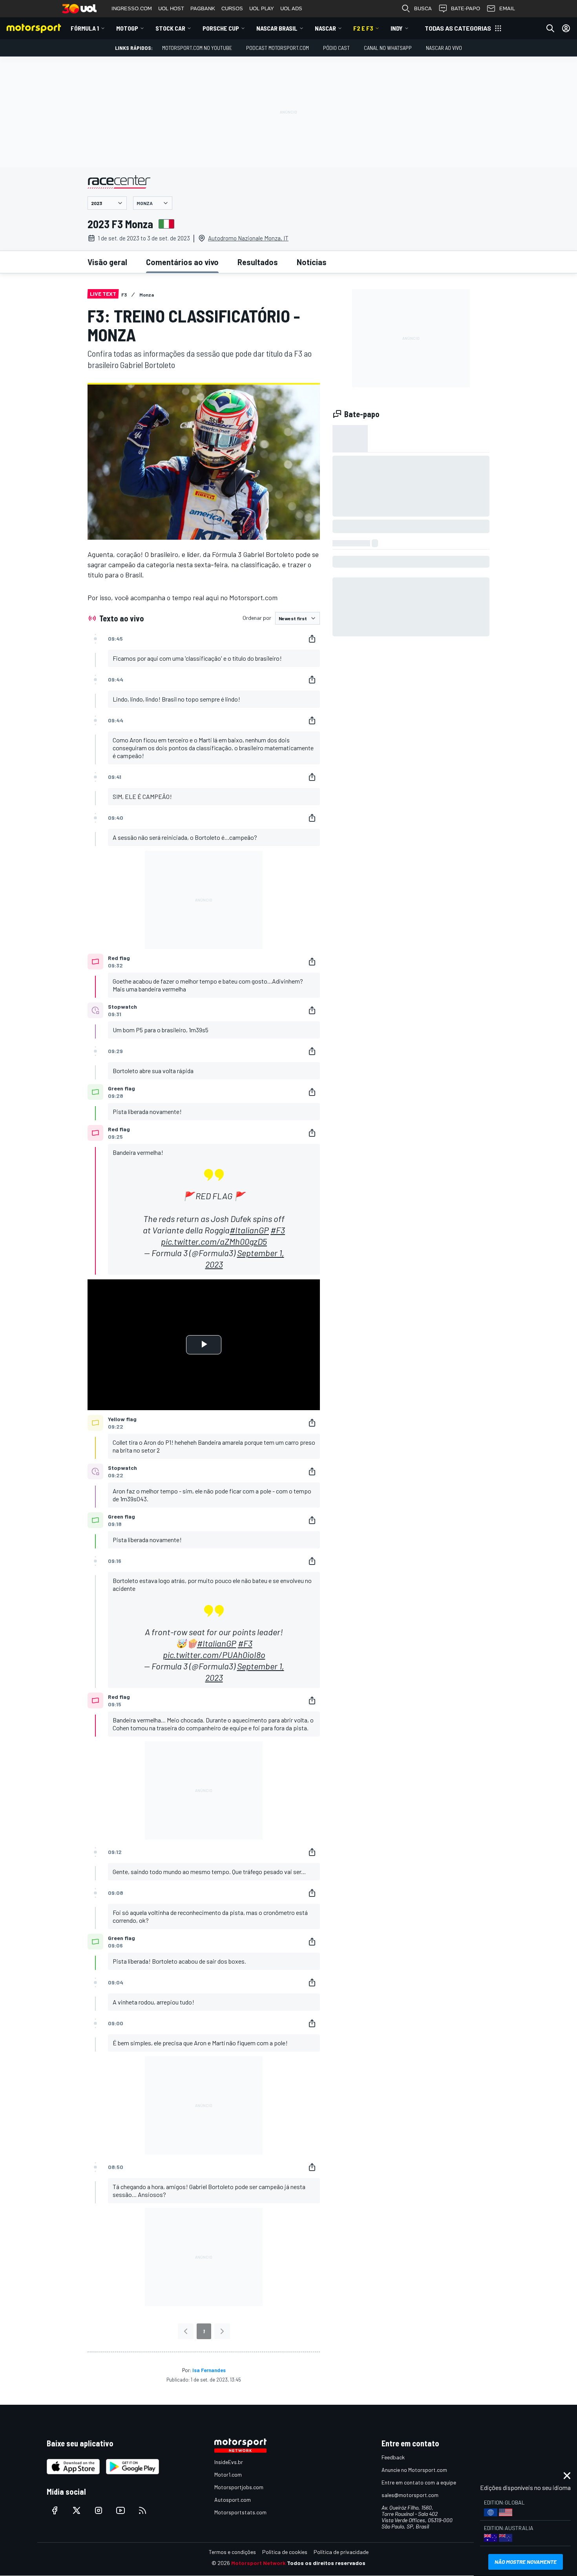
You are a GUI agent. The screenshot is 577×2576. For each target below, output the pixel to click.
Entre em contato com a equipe (419, 2482)
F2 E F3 (363, 28)
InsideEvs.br (229, 2462)
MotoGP (127, 28)
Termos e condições (232, 2552)
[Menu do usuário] (566, 28)
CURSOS (232, 8)
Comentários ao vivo (182, 262)
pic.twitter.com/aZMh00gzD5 (214, 1241)
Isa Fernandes (209, 2370)
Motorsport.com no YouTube (197, 48)
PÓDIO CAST (336, 48)
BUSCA (423, 8)
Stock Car (170, 28)
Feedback (393, 2457)
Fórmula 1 (85, 28)
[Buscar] (550, 28)
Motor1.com (228, 2474)
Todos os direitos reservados (326, 2563)
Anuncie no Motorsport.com (414, 2470)
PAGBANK (203, 8)
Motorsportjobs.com (239, 2487)
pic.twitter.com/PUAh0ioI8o (214, 1654)
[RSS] (142, 2510)
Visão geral (107, 262)
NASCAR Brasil (277, 28)
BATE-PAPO (466, 8)
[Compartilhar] (312, 639)
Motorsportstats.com (240, 2512)
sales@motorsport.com (410, 2495)
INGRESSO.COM (132, 8)
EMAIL (507, 8)
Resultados (258, 262)
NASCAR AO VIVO (444, 48)
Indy (397, 28)
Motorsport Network (258, 2563)
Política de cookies (285, 2552)
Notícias (312, 262)
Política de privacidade (341, 2552)
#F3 (278, 1230)
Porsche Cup (221, 28)
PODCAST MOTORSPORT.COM (278, 48)
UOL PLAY (262, 8)
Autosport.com (233, 2500)
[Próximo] (222, 2331)
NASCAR (325, 28)
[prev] (186, 2331)
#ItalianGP (249, 1230)
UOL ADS (291, 8)
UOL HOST (171, 8)
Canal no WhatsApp (388, 48)
